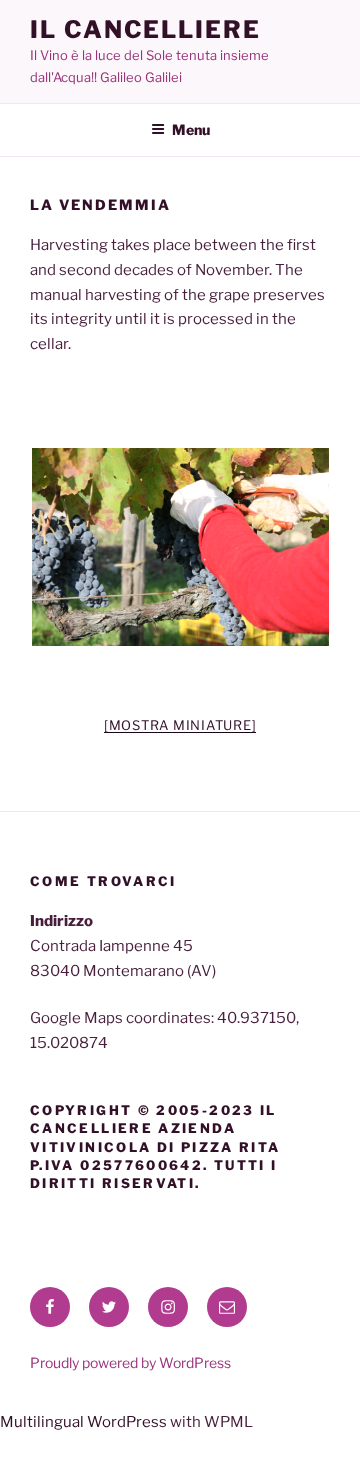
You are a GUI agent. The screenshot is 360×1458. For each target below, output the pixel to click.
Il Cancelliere (145, 29)
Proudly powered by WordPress (130, 1362)
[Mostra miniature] (180, 725)
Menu (191, 129)
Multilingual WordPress (83, 1422)
